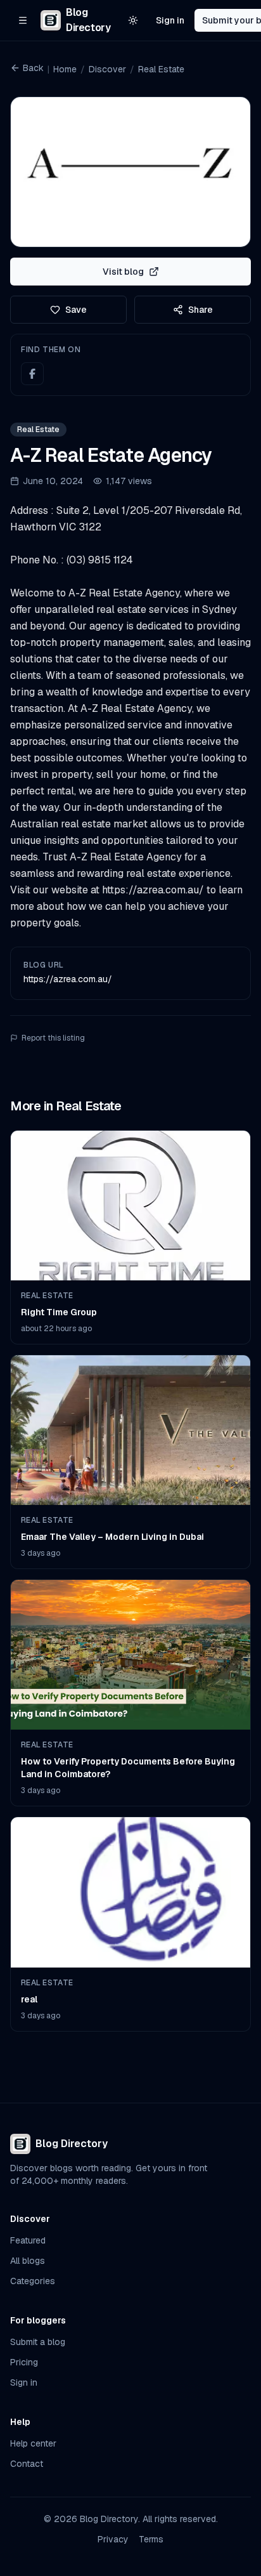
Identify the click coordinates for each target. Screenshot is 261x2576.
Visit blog (123, 272)
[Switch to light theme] (133, 20)
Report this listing (53, 1038)
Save (76, 310)
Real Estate (161, 69)
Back (33, 68)
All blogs (28, 2261)
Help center (33, 2443)
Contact (27, 2464)
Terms (151, 2539)
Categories (33, 2281)
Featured (28, 2240)
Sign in (170, 20)
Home (65, 69)
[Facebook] (32, 374)
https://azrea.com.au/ (68, 979)
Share (201, 310)
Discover (107, 69)
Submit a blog (38, 2342)
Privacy (113, 2539)
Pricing (24, 2362)
